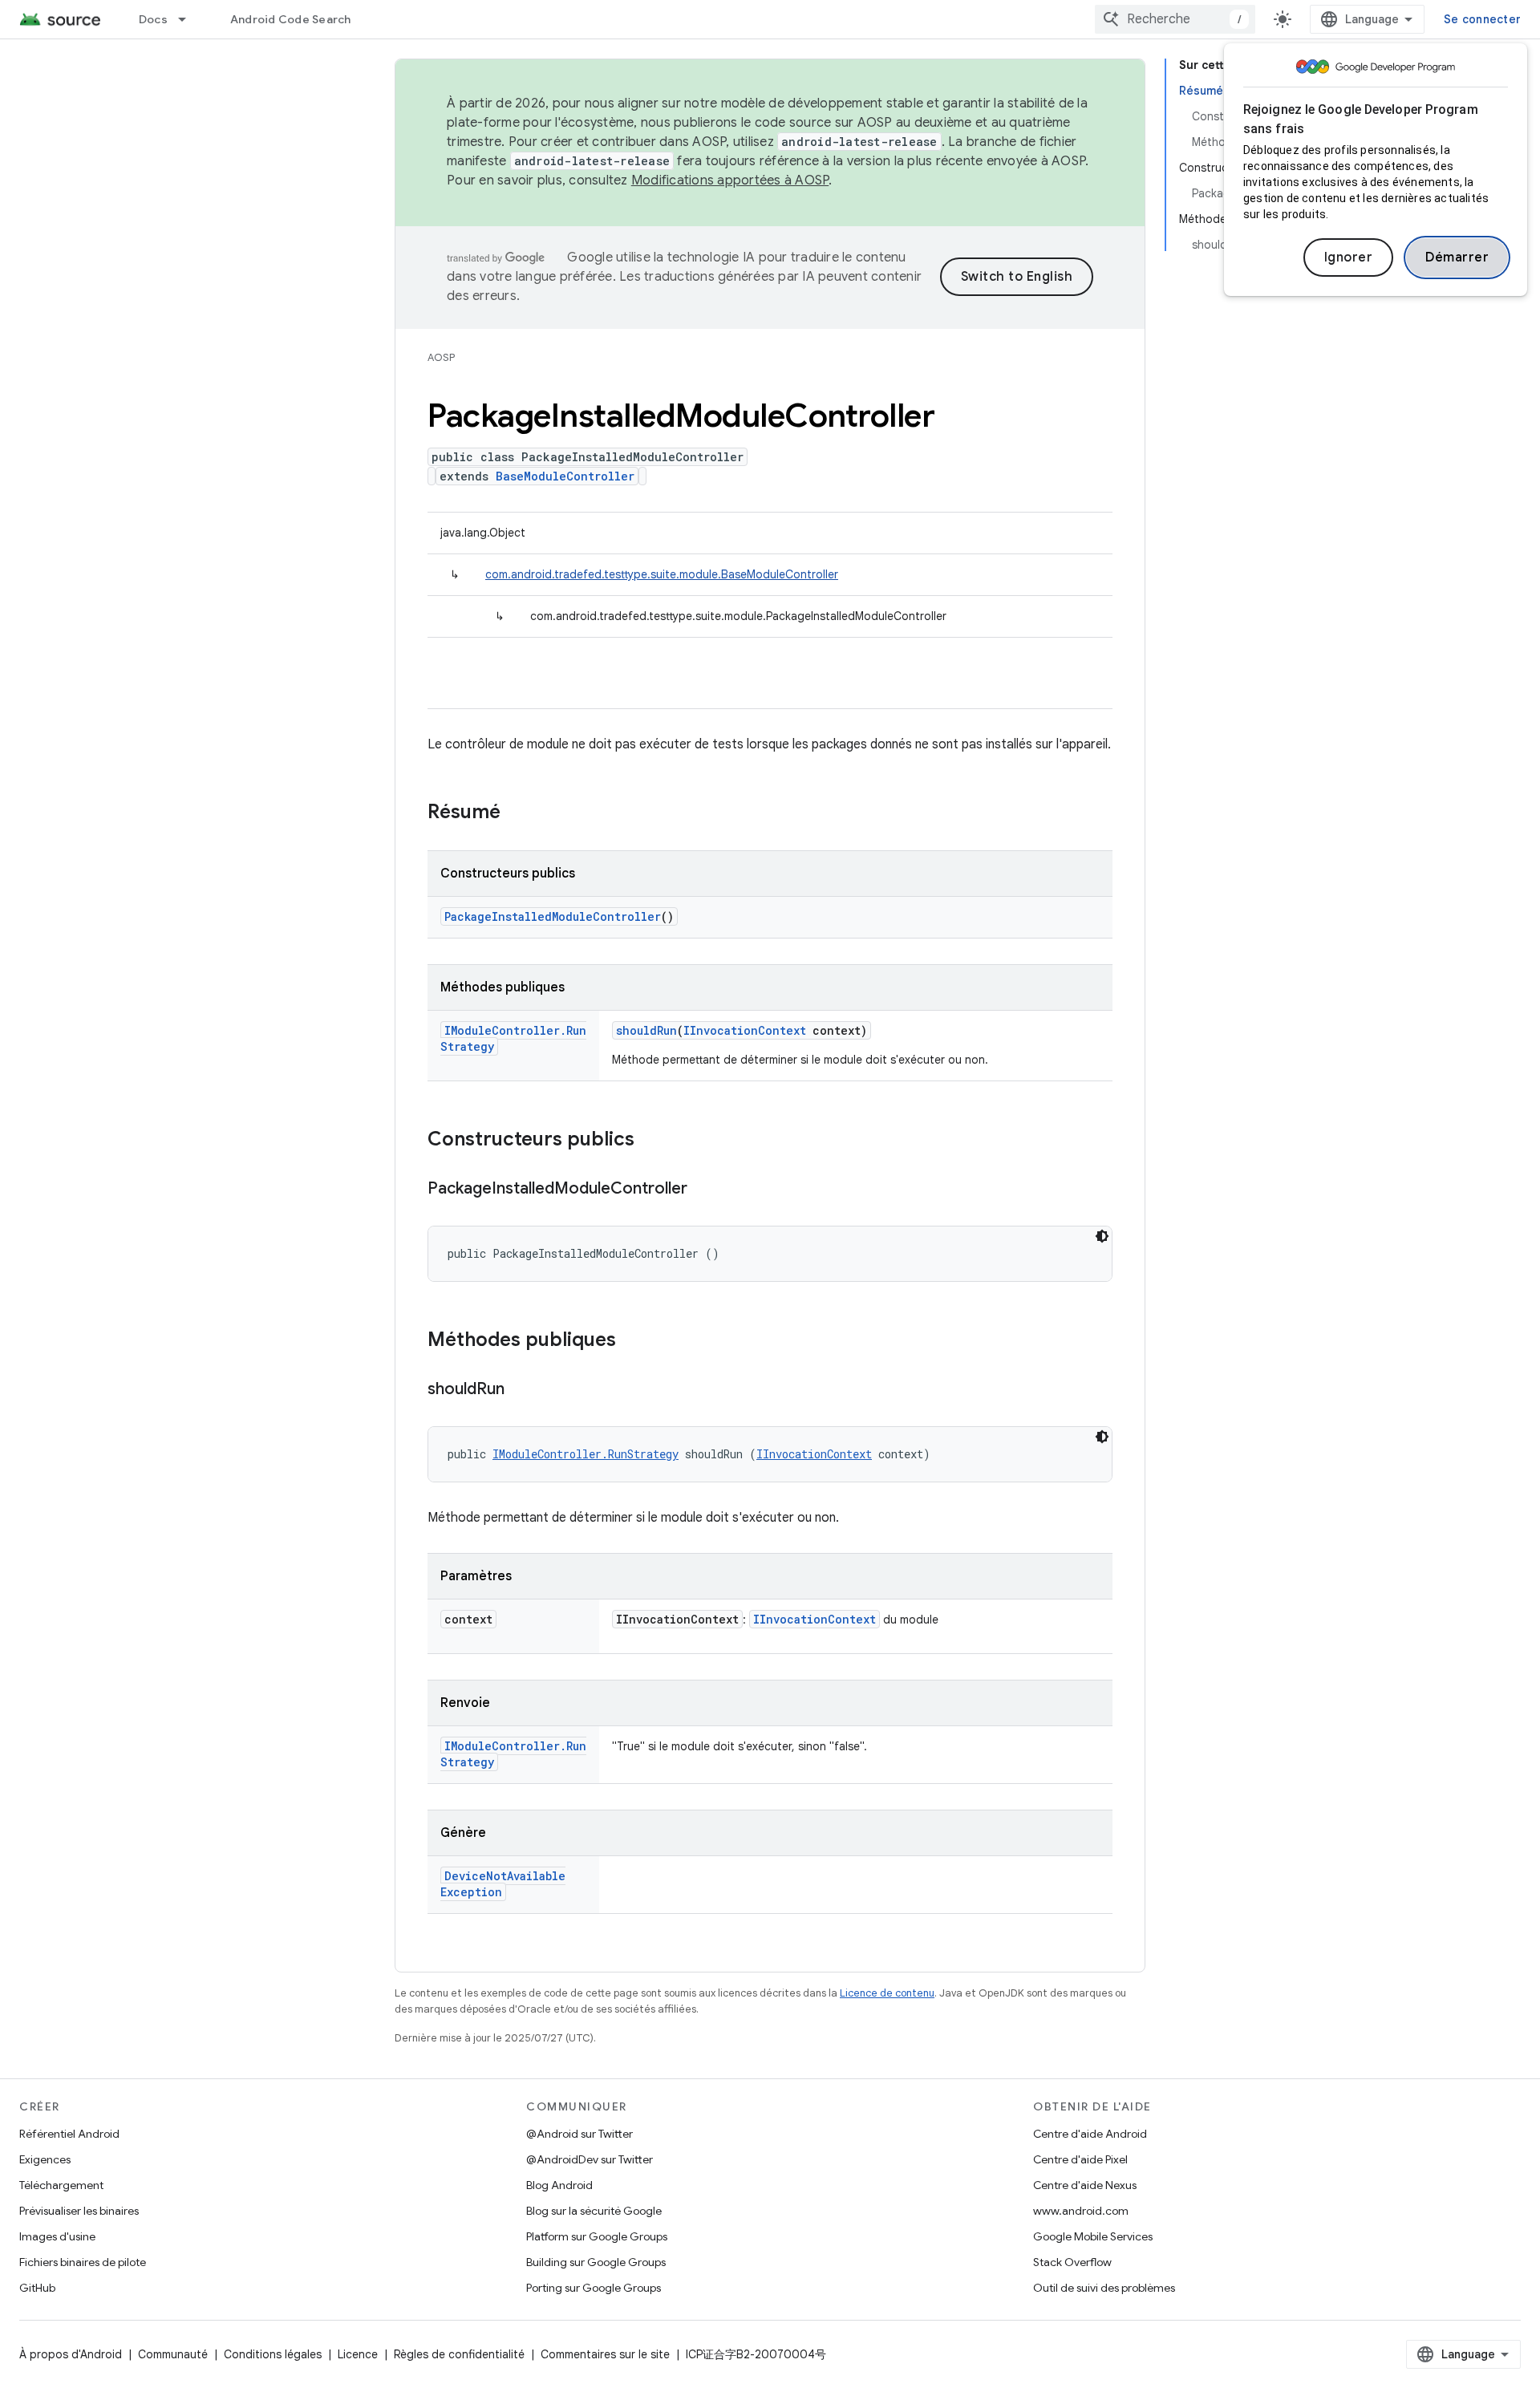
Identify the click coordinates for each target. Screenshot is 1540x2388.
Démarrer (1457, 257)
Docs (153, 19)
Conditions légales (273, 2354)
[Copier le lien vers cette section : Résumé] (517, 813)
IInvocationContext (745, 1030)
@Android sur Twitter (580, 2134)
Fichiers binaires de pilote (83, 2262)
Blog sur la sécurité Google (594, 2211)
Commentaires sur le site (605, 2354)
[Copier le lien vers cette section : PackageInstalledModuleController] (703, 1190)
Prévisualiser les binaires (79, 2211)
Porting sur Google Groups (594, 2288)
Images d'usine (57, 2236)
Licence (358, 2354)
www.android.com (1081, 2211)
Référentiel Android (69, 2134)
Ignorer (1349, 257)
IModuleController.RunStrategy (586, 1454)
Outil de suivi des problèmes (1104, 2288)
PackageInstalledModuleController (553, 916)
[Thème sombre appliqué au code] (1102, 1236)
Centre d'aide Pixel (1080, 2159)
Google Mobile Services (1093, 2236)
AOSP (441, 357)
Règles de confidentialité (459, 2354)
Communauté (173, 2354)
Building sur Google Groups (596, 2262)
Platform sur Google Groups (597, 2236)
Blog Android (559, 2185)
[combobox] (1175, 19)
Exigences (45, 2159)
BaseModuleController (565, 476)
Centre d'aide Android (1090, 2134)
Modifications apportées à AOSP (730, 180)
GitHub (37, 2288)
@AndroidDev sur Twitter (590, 2159)
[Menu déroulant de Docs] (189, 19)
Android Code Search (291, 19)
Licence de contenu (887, 1993)
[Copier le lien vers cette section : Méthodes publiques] (632, 1341)
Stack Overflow (1072, 2262)
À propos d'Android (71, 2354)
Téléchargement (61, 2185)
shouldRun (646, 1030)
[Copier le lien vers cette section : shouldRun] (521, 1390)
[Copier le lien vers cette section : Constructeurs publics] (650, 1141)
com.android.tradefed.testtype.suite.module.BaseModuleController (662, 574)
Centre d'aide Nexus (1085, 2185)
